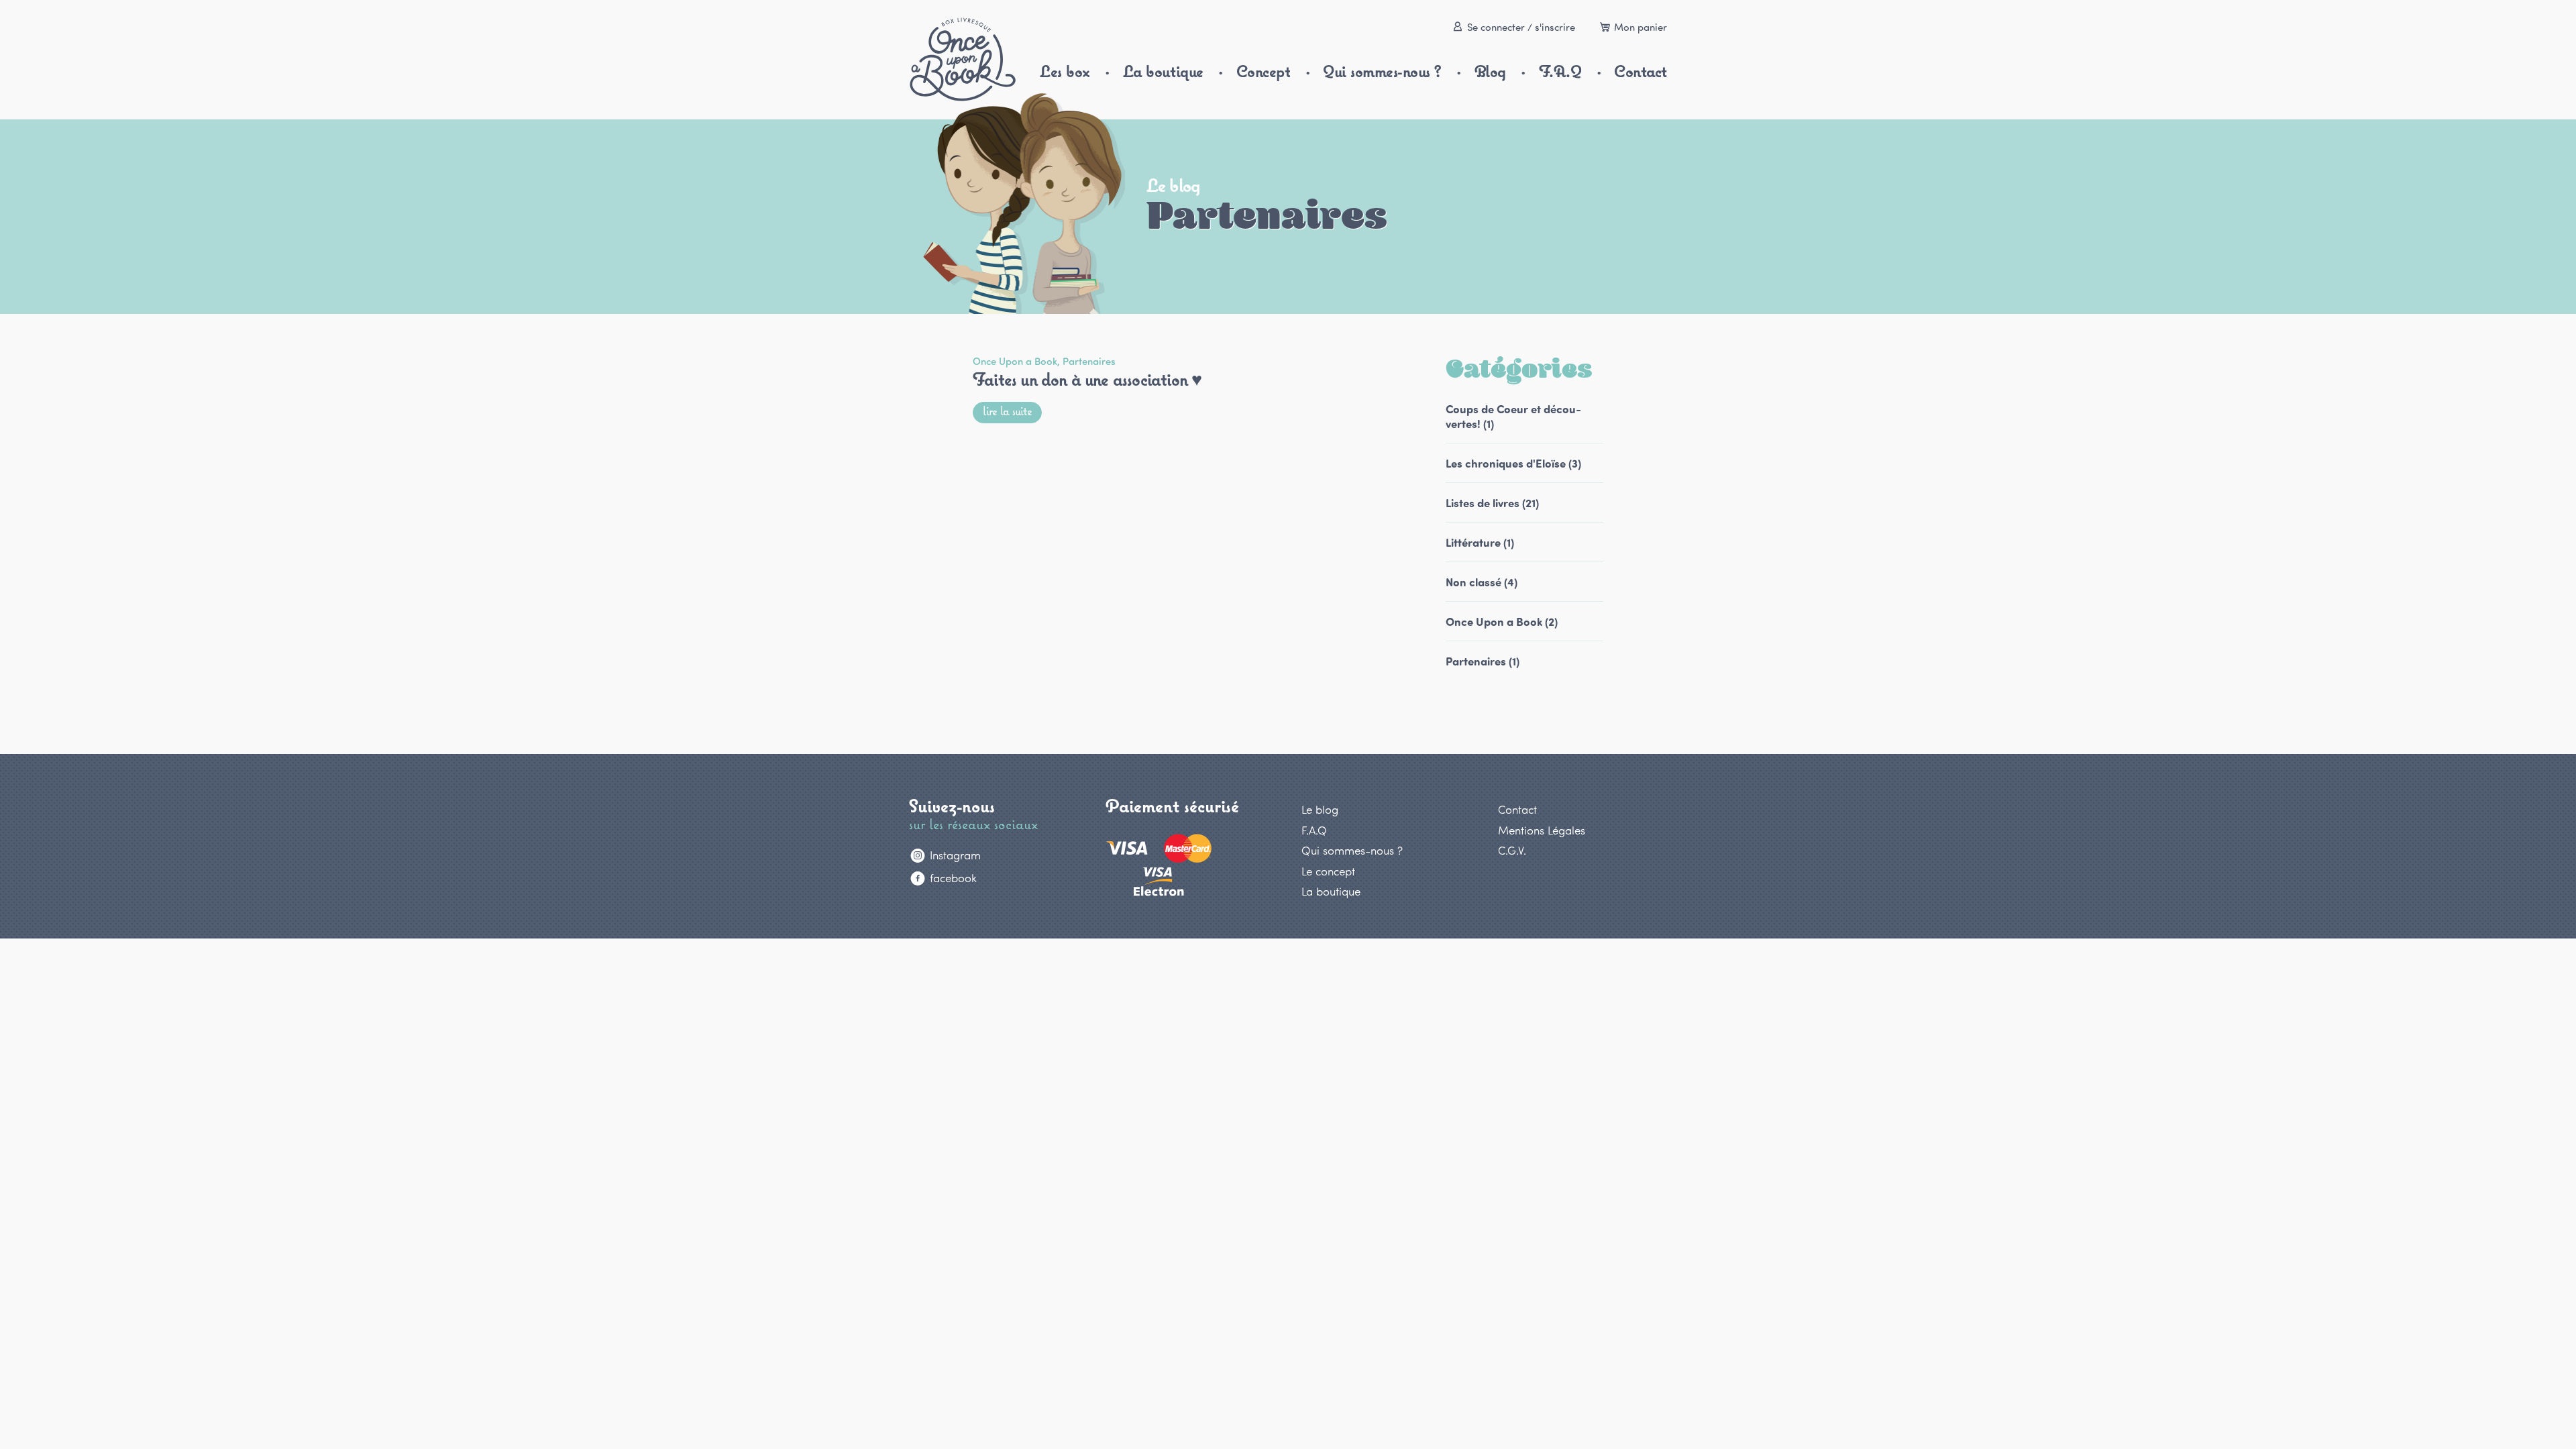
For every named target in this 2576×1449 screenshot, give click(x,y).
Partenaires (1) (1483, 661)
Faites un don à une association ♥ (1087, 379)
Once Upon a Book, (1018, 361)
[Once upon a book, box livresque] (963, 59)
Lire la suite (1007, 411)
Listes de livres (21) (1492, 502)
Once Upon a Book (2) (1502, 621)
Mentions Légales (1542, 830)
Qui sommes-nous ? (1382, 71)
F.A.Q (1560, 71)
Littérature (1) (1480, 542)
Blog (1490, 71)
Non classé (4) (1482, 582)
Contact (1641, 71)
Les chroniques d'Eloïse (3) (1513, 463)
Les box (1065, 71)
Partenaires (1089, 361)
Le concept (1328, 871)
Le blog (1320, 809)
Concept (1264, 71)
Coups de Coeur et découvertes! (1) (1513, 416)
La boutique (1163, 71)
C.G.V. (1512, 850)
